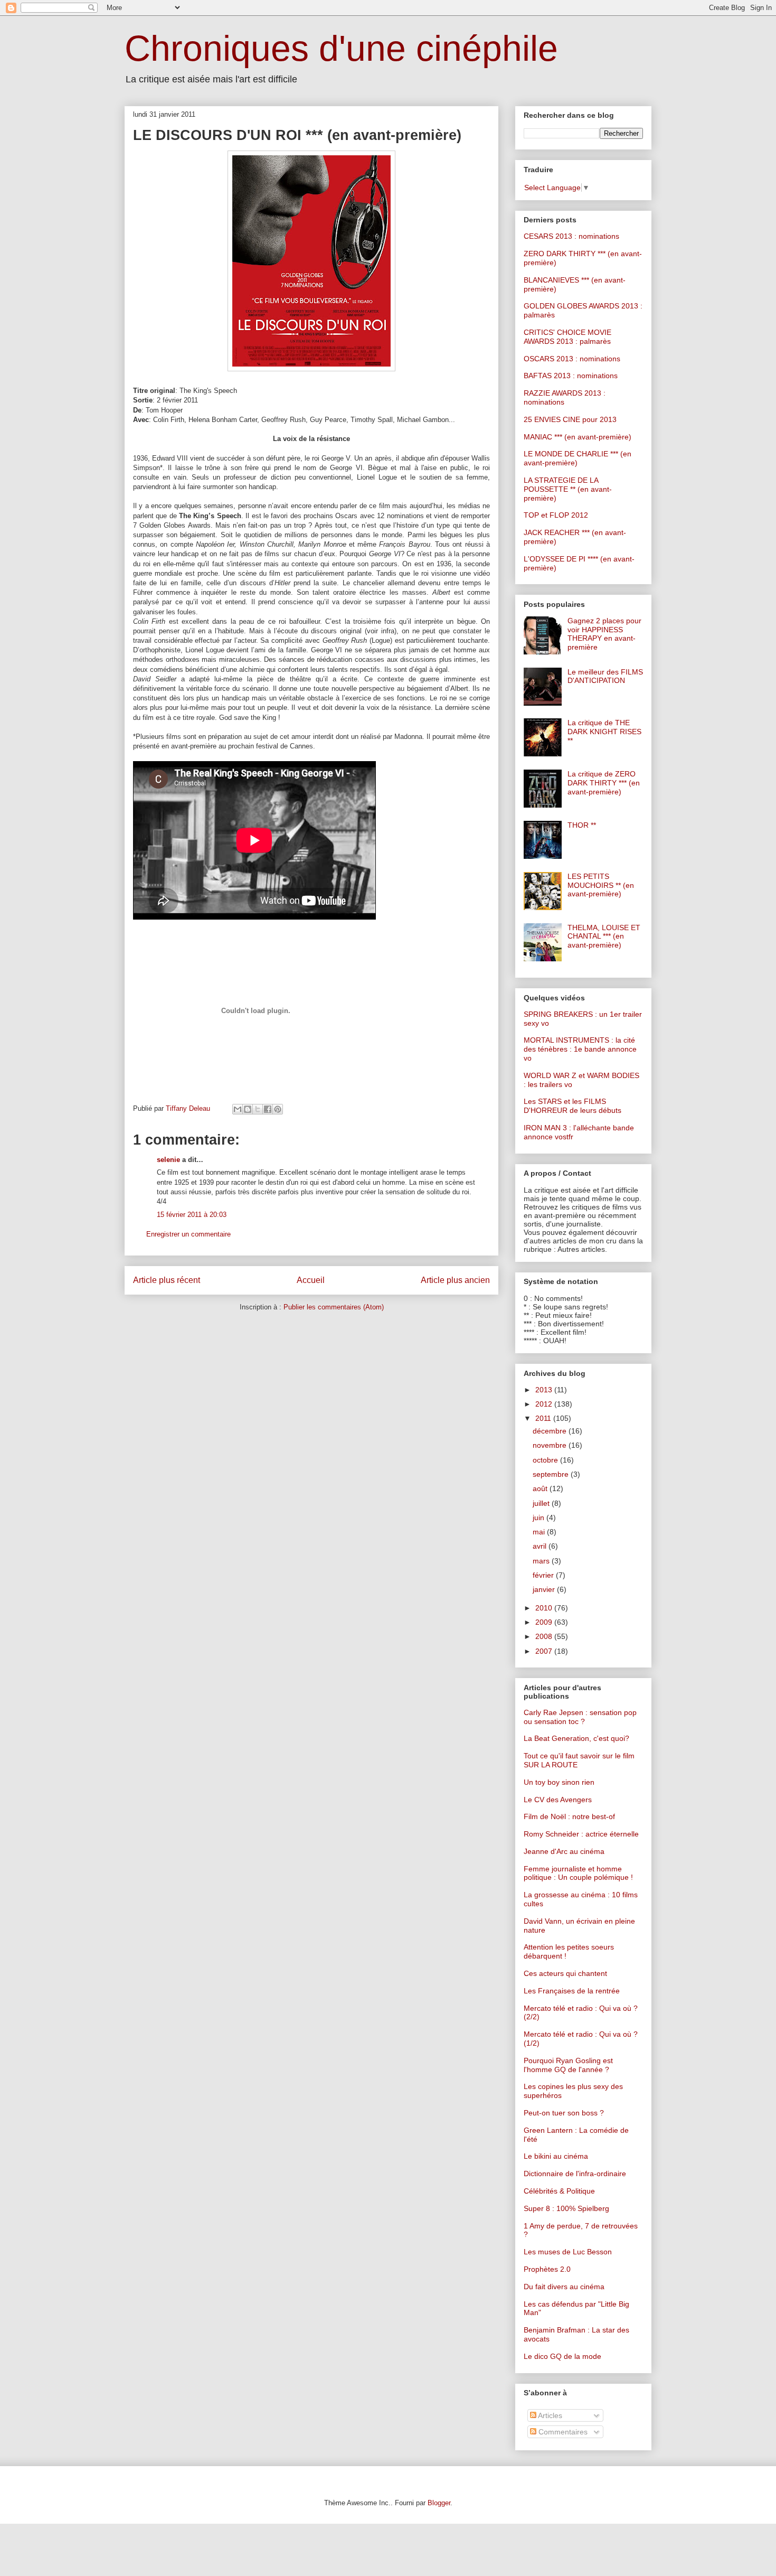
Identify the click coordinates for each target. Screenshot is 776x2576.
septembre (552, 1474)
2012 (545, 1404)
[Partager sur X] (258, 1109)
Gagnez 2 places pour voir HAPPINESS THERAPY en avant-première (604, 634)
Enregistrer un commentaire (188, 1234)
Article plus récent (167, 1280)
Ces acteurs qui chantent (565, 1973)
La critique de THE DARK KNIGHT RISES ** (604, 732)
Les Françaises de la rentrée (572, 1991)
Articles (549, 2415)
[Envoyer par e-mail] (238, 1109)
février (544, 1575)
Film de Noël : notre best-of (569, 1816)
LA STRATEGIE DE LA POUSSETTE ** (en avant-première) (568, 489)
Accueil (311, 1280)
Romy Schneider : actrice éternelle (581, 1834)
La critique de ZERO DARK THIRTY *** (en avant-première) (604, 783)
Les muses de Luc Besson (568, 2252)
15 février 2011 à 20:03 (192, 1215)
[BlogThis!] (248, 1109)
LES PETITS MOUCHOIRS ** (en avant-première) (601, 885)
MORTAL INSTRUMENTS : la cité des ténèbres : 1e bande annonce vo (580, 1049)
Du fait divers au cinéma (564, 2287)
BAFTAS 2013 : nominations (571, 376)
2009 (545, 1622)
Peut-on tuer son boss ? (564, 2113)
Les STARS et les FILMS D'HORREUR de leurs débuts (572, 1106)
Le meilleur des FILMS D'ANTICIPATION (605, 676)
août (541, 1488)
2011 (544, 1418)
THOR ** (582, 825)
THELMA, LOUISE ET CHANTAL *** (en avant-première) (604, 936)
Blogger (439, 2503)
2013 (545, 1390)
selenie (168, 1160)
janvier (545, 1589)
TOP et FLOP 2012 (556, 515)
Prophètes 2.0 (547, 2269)
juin (540, 1518)
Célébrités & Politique (559, 2191)
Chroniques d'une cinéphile (341, 48)
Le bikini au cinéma (556, 2156)
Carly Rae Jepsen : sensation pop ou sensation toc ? (580, 1717)
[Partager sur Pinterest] (278, 1109)
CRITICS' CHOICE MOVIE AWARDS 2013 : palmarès (567, 337)
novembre (551, 1445)
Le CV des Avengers (558, 1800)
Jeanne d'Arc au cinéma (564, 1851)
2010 (545, 1608)
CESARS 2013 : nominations (571, 236)
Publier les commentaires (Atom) (334, 1307)
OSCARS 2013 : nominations (572, 359)
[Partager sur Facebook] (268, 1109)
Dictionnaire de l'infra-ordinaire (575, 2174)
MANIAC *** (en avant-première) (578, 437)
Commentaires (562, 2432)
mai (540, 1532)
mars (542, 1561)
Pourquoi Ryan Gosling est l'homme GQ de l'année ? (568, 2065)
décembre (551, 1431)
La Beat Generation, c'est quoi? (576, 1738)
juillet (542, 1503)
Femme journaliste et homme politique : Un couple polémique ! (578, 1873)
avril (541, 1546)
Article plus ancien (455, 1280)
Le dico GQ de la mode (562, 2356)
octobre (546, 1460)
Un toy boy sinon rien (559, 1782)
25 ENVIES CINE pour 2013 (570, 419)
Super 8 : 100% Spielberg (566, 2208)
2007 (545, 1651)
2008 (545, 1636)
